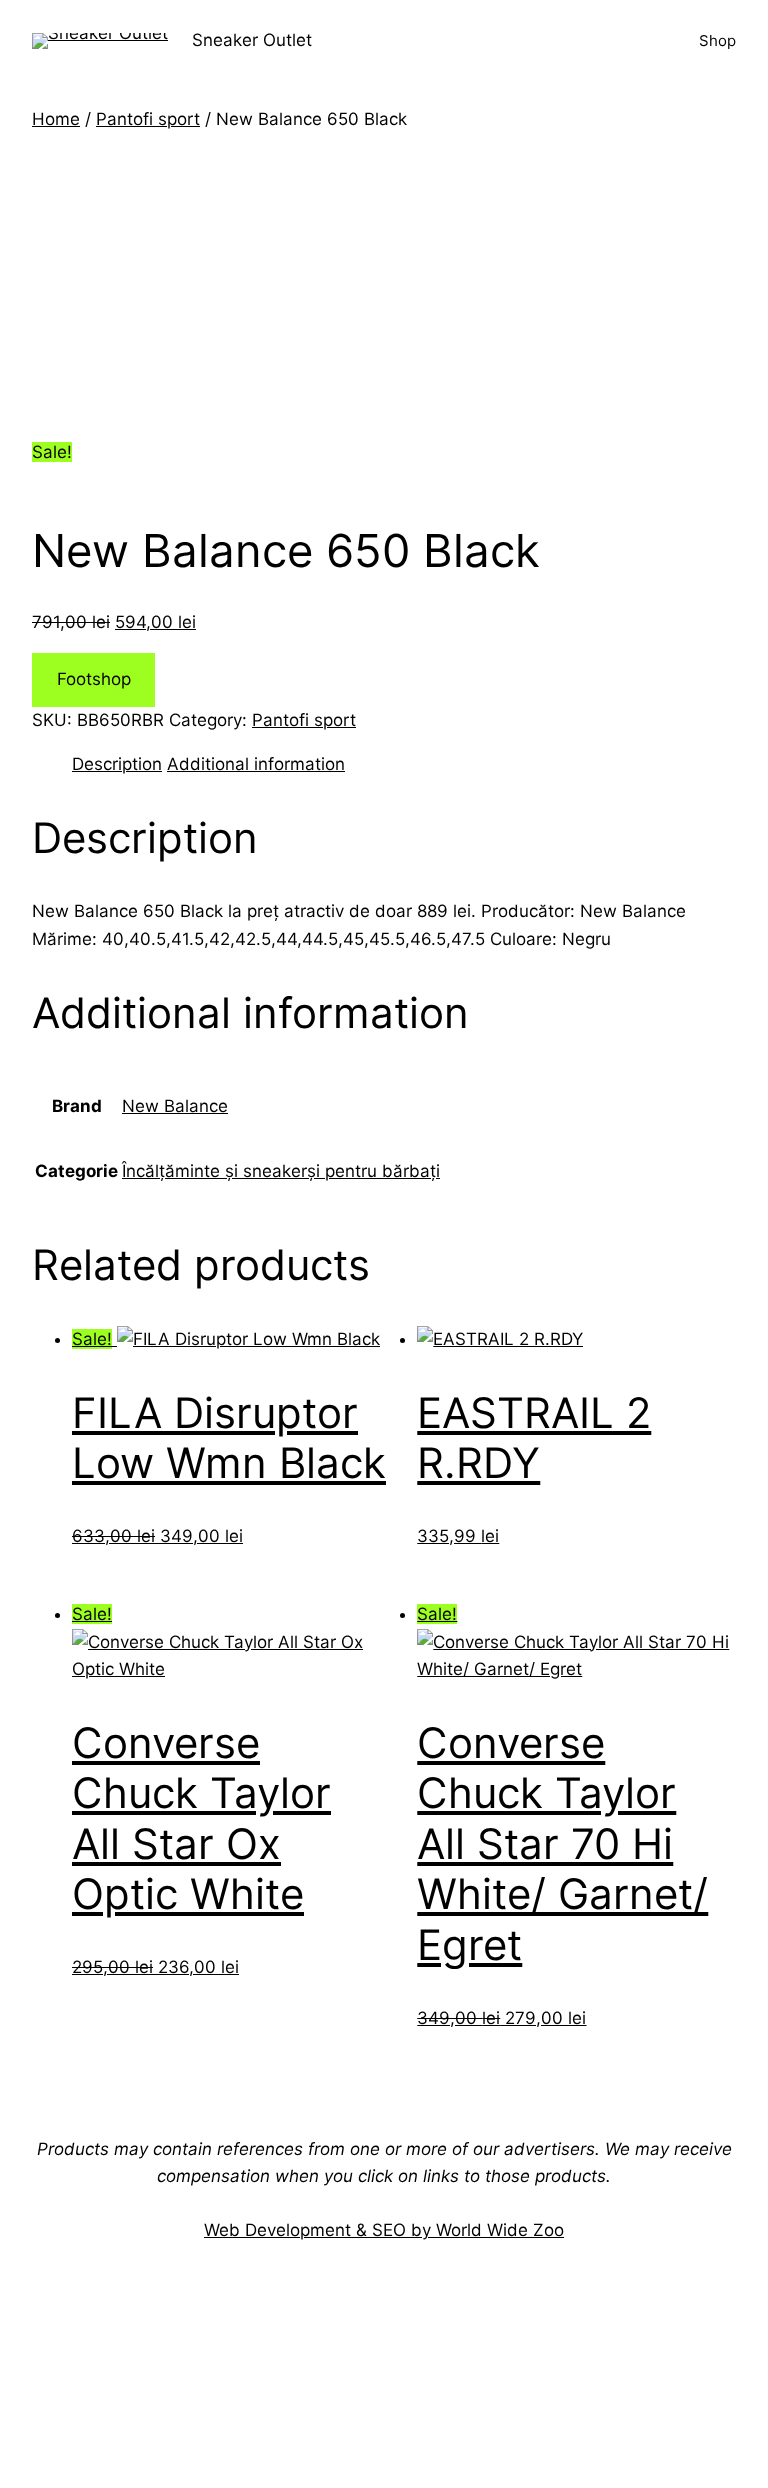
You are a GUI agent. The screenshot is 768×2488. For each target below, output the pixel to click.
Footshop (94, 679)
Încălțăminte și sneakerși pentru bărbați (281, 1171)
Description (117, 764)
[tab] (117, 764)
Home (56, 119)
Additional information (256, 764)
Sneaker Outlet (252, 40)
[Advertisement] (384, 283)
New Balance (175, 1106)
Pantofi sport (148, 119)
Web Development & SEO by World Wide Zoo (384, 2230)
